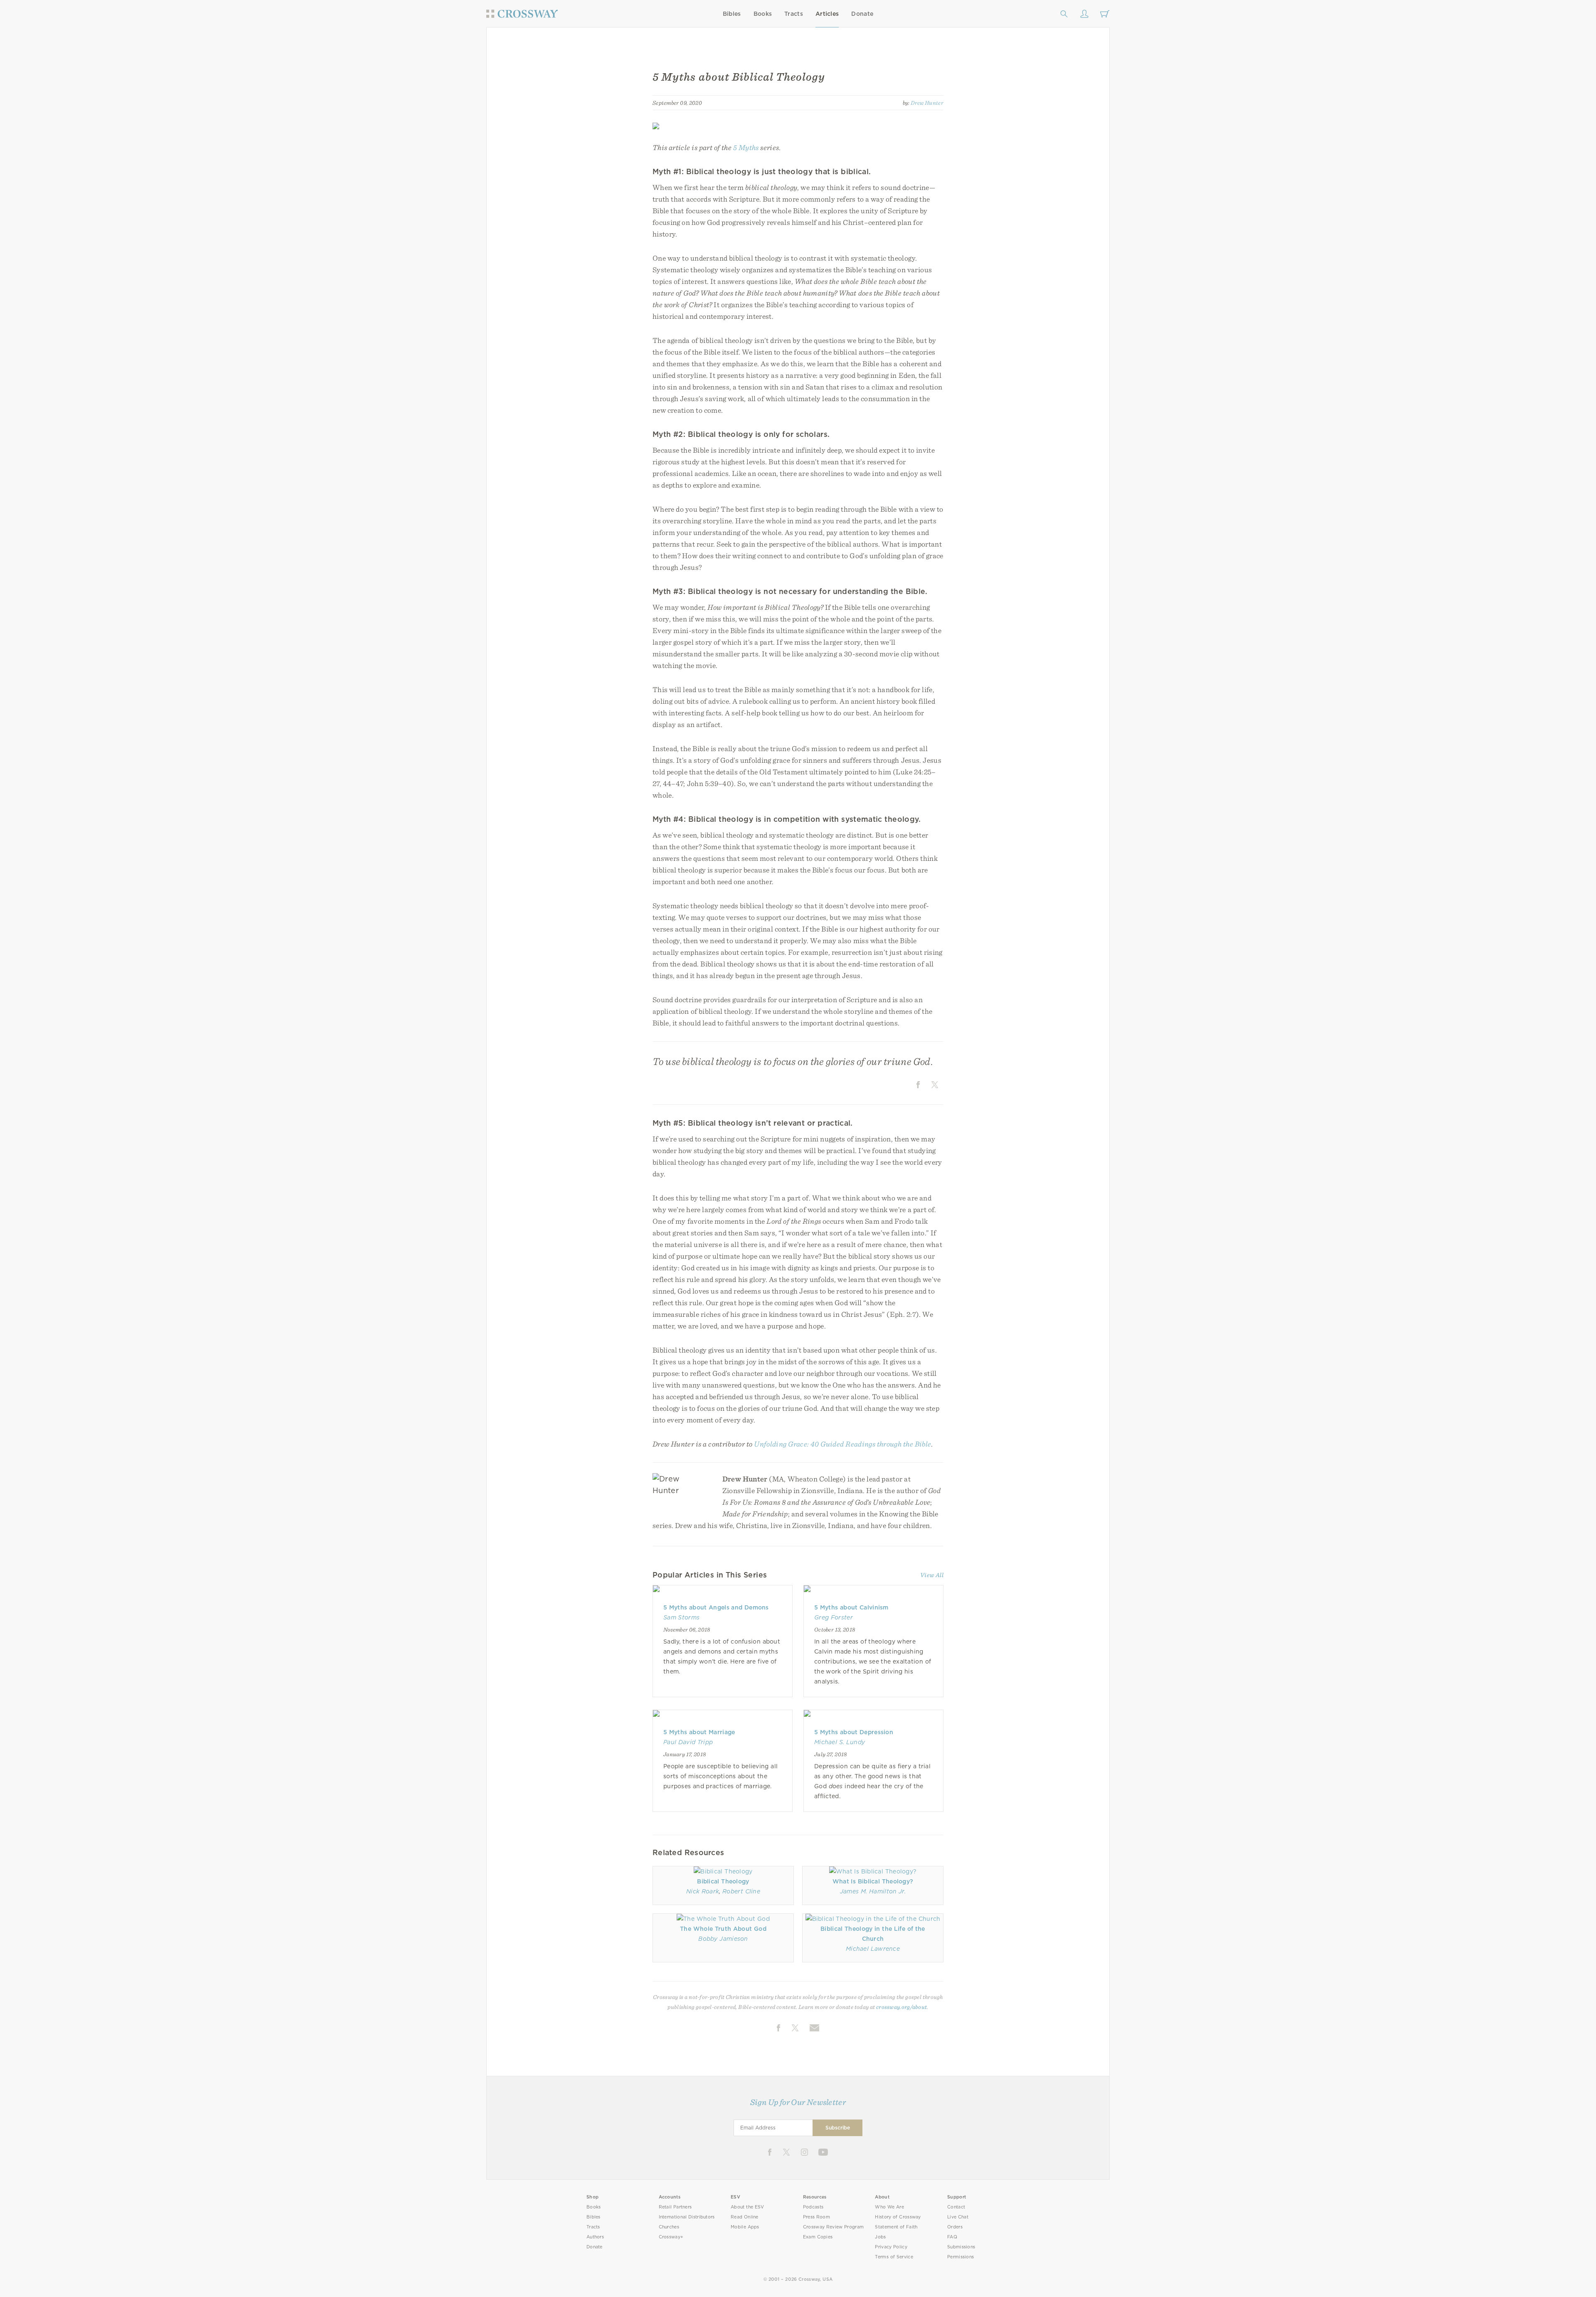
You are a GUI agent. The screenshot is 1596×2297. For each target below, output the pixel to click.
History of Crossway (898, 2217)
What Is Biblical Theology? (873, 1881)
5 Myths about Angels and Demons (716, 1607)
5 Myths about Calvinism (851, 1607)
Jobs (880, 2237)
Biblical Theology (723, 1881)
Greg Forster (834, 1617)
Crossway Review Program (834, 2227)
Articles (827, 14)
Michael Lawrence (873, 1949)
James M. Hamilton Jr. (873, 1891)
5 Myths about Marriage (699, 1732)
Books (763, 14)
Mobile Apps (745, 2227)
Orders (955, 2227)
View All (932, 1575)
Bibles (732, 14)
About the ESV (748, 2207)
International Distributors (687, 2217)
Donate (862, 14)
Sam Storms (681, 1617)
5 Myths (746, 147)
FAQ (952, 2237)
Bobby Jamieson (723, 1939)
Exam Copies (818, 2237)
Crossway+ (671, 2237)
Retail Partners (675, 2207)
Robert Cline (741, 1891)
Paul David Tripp (688, 1742)
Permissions (961, 2257)
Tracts (794, 14)
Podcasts (813, 2207)
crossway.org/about (901, 2007)
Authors (595, 2237)
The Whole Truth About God (723, 1929)
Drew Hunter (927, 103)
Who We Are (889, 2207)
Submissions (961, 2247)
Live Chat (958, 2217)
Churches (669, 2227)
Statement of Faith (896, 2227)
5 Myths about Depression (854, 1732)
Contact (956, 2207)
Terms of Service (894, 2257)
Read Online (745, 2217)
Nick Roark (703, 1891)
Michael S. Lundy (840, 1742)
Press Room (816, 2217)
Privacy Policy (891, 2247)
